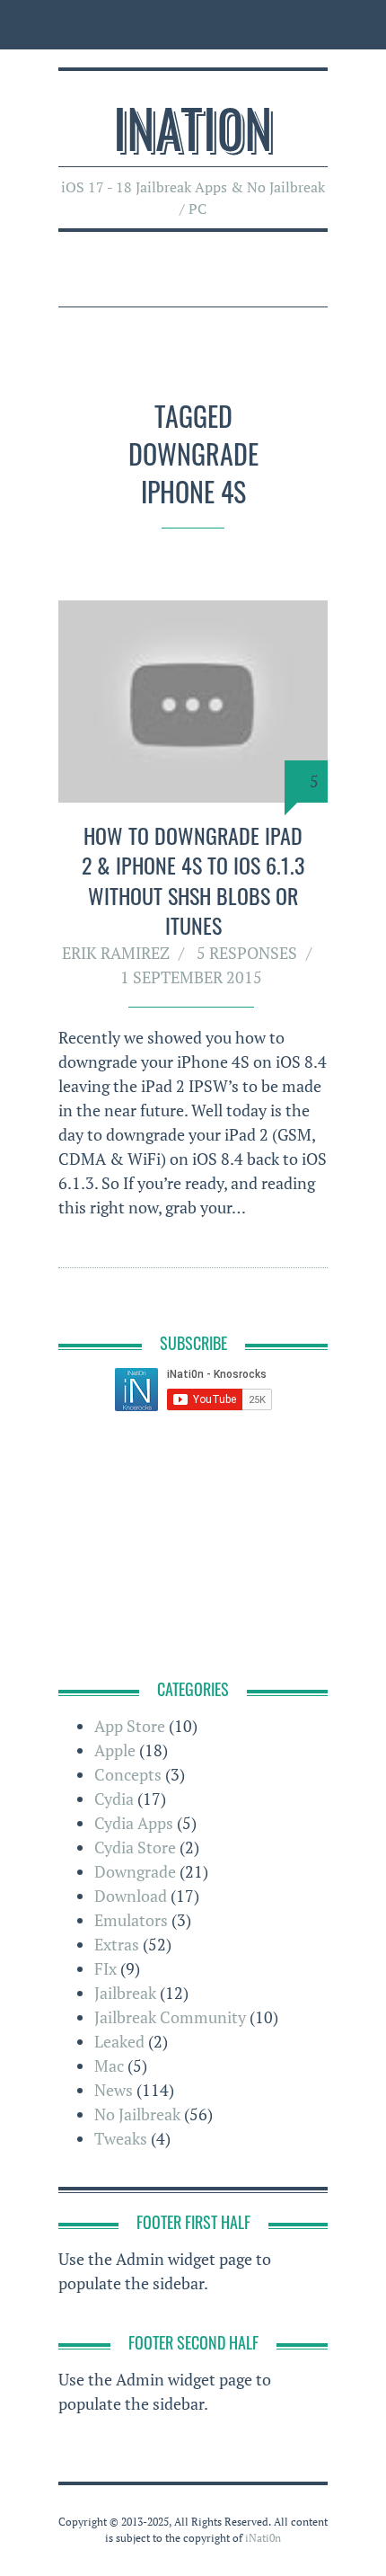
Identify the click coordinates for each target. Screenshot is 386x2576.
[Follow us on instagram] (158, 25)
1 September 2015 (191, 977)
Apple (115, 1750)
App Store (130, 1726)
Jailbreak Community (170, 2017)
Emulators (131, 1920)
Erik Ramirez (116, 953)
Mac (109, 2065)
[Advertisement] (193, 1548)
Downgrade (135, 1871)
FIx (105, 1968)
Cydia (114, 1799)
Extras (117, 1944)
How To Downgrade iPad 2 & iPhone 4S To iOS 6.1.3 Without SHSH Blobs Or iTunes (193, 880)
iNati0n (193, 126)
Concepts (128, 1774)
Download (131, 1896)
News (114, 2090)
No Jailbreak (137, 2114)
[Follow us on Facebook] (118, 25)
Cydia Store (135, 1847)
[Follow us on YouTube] (199, 25)
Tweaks (121, 2138)
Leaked (119, 2041)
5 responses (247, 953)
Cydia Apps (134, 1823)
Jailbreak (125, 1993)
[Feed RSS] (78, 25)
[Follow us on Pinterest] (234, 25)
